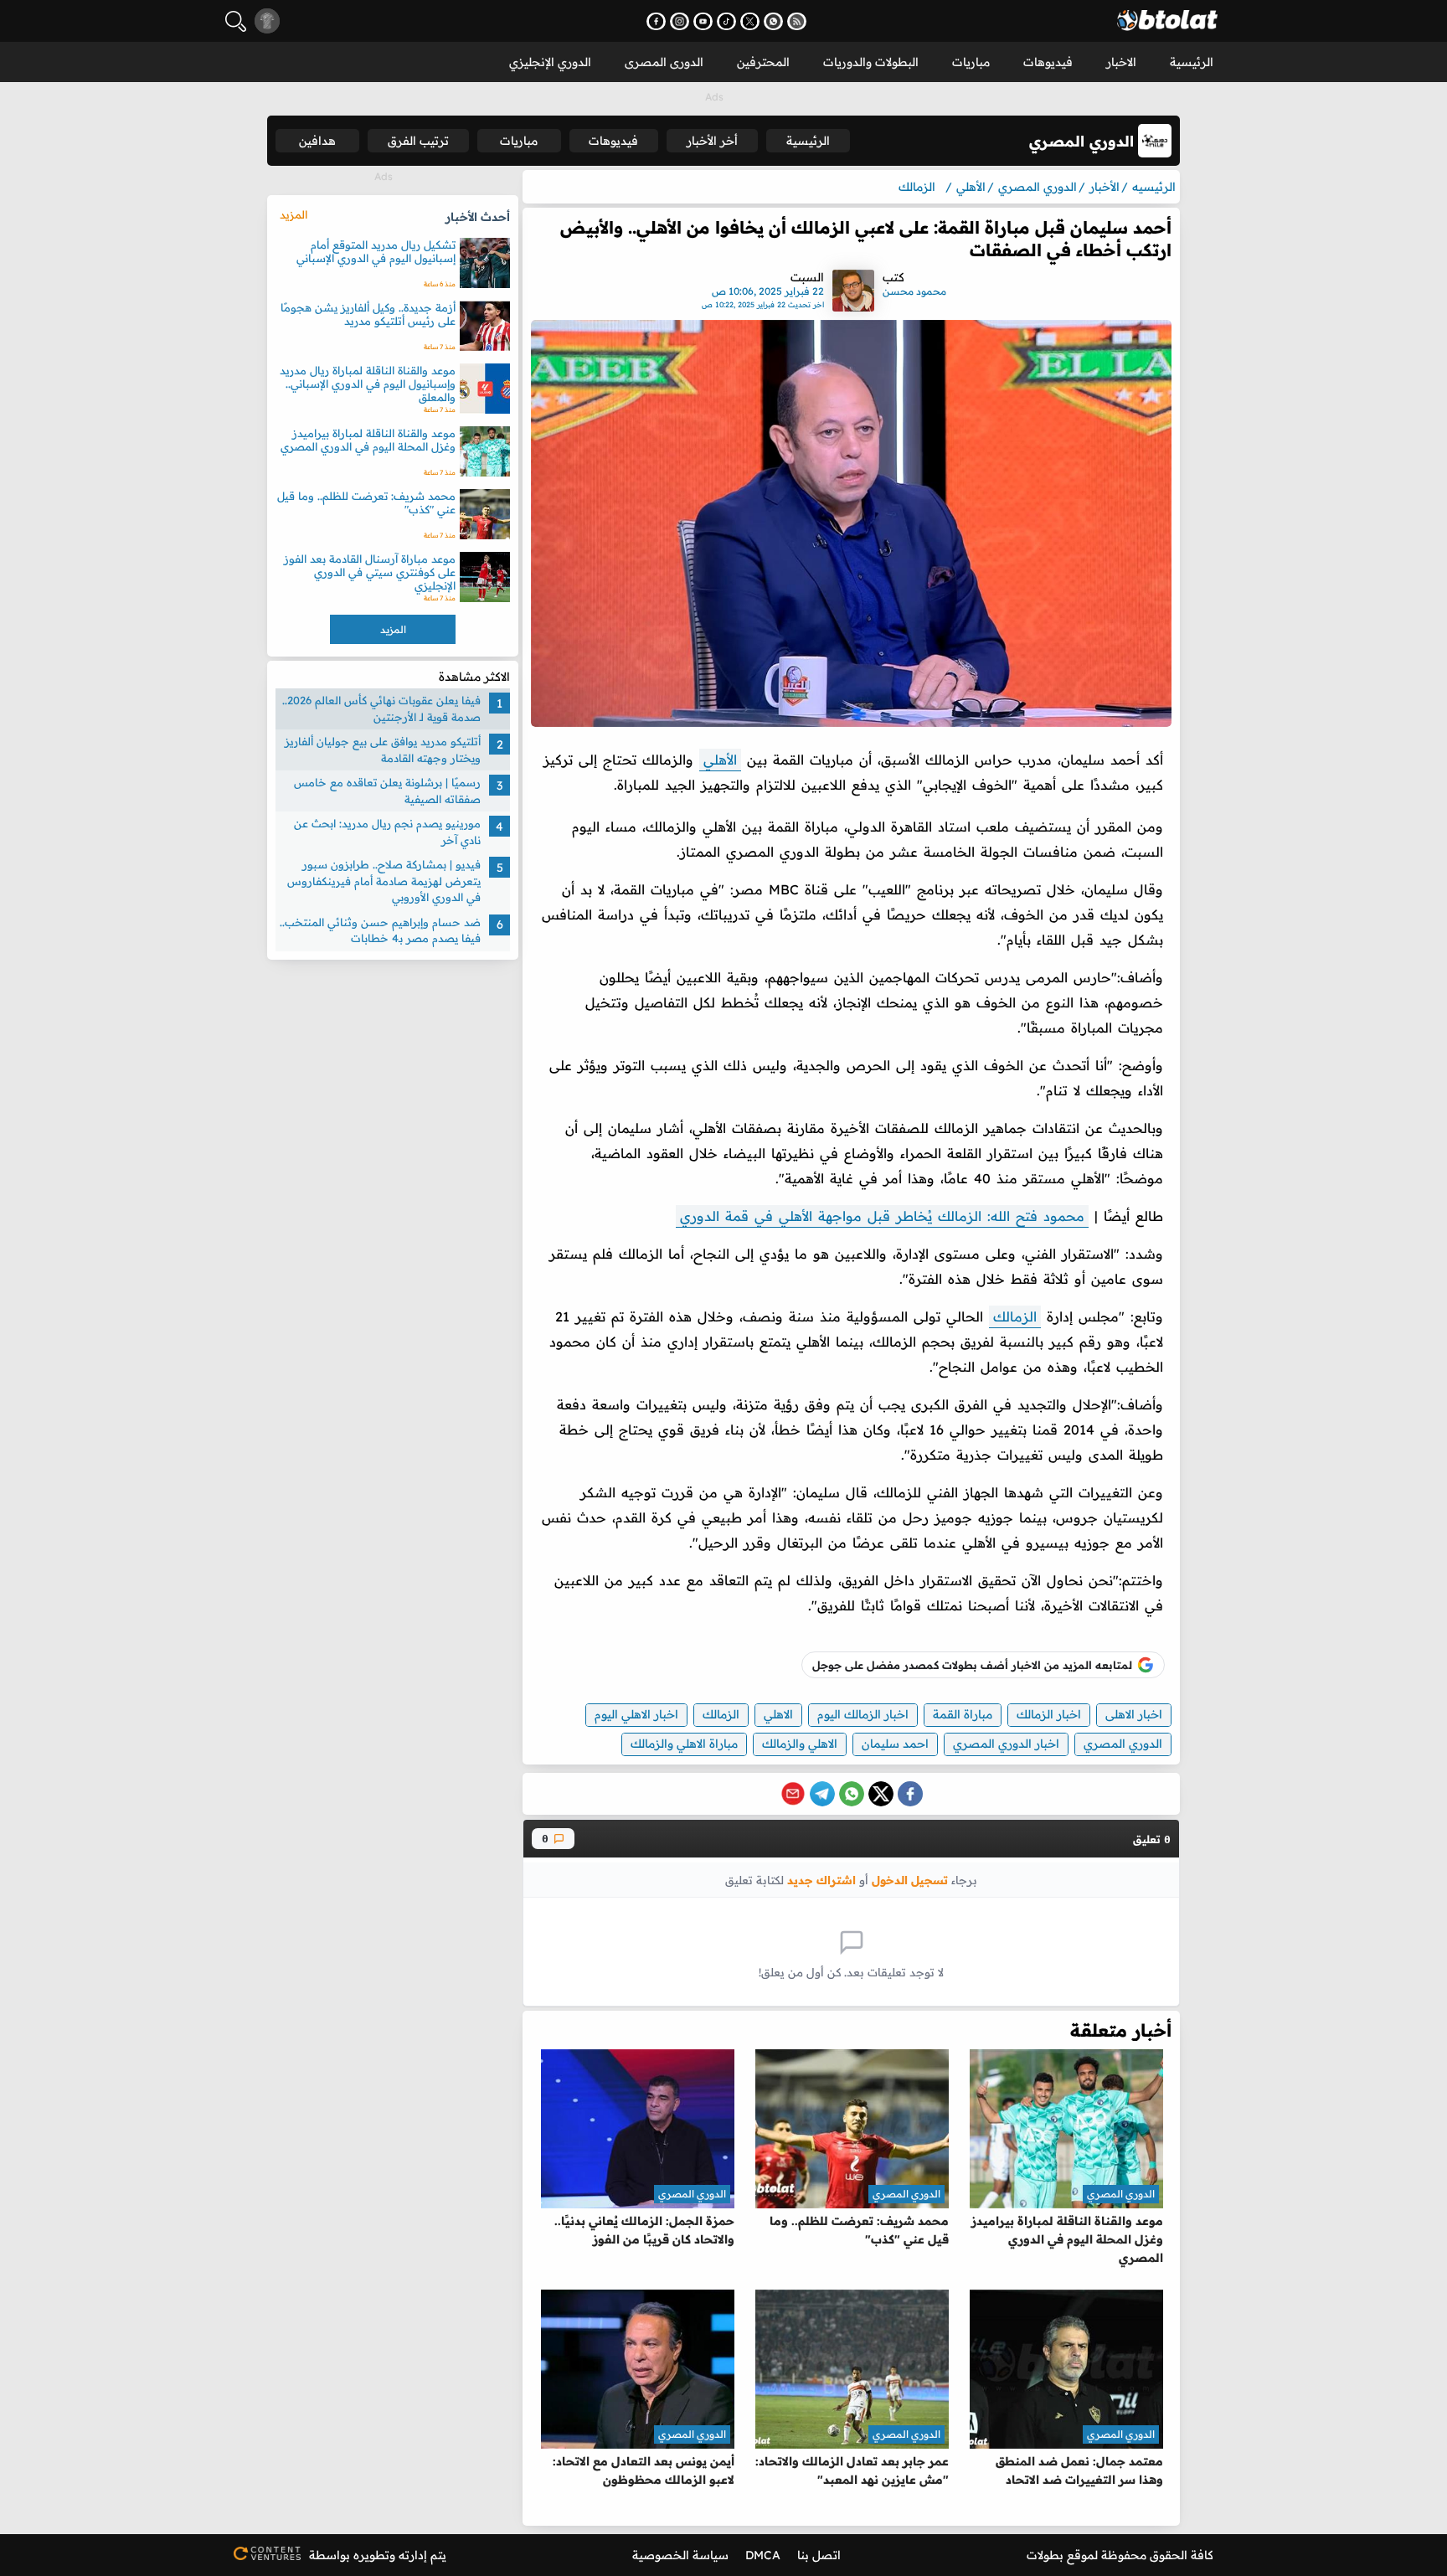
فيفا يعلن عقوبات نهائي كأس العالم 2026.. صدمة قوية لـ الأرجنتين (381, 708)
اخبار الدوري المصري (1006, 1744)
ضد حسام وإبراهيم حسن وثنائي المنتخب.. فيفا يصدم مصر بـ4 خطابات (380, 930)
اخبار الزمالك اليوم (863, 1714)
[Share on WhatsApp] (852, 1794)
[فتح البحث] (236, 21)
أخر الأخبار (712, 141)
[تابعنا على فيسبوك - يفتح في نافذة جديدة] (656, 21)
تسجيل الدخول (910, 1880)
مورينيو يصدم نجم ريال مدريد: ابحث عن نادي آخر (387, 832)
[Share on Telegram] (822, 1794)
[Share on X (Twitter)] (881, 1794)
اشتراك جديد (821, 1880)
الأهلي (720, 760)
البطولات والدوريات (871, 62)
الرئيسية (1192, 62)
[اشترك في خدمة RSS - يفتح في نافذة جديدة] (797, 21)
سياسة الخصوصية (680, 2555)
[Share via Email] (793, 1794)
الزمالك (1015, 1316)
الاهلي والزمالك (800, 1744)
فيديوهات (1048, 62)
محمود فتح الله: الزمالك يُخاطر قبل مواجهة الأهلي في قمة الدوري (882, 1216)
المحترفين (763, 62)
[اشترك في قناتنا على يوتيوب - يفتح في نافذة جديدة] (703, 21)
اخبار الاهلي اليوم (636, 1714)
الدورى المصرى (664, 62)
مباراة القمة (963, 1714)
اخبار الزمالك (1049, 1714)
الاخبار (1121, 62)
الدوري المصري (1123, 1744)
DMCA (763, 2555)
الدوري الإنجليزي (550, 62)
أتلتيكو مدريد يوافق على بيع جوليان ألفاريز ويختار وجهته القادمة (383, 750)
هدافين (317, 141)
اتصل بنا (819, 2555)
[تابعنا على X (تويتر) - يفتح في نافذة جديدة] (750, 21)
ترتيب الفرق (418, 141)
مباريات (971, 62)
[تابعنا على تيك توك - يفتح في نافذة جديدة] (726, 21)
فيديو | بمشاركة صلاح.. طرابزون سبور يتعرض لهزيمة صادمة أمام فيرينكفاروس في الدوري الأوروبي (384, 881)
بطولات (1045, 2555)
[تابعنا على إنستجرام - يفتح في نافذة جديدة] (680, 21)
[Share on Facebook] (910, 1794)
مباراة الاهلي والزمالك (684, 1744)
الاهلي (778, 1714)
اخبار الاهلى (1134, 1714)
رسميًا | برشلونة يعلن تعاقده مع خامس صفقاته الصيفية (387, 791)
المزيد (294, 214)
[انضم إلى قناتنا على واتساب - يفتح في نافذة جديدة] (773, 21)
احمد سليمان (895, 1744)
